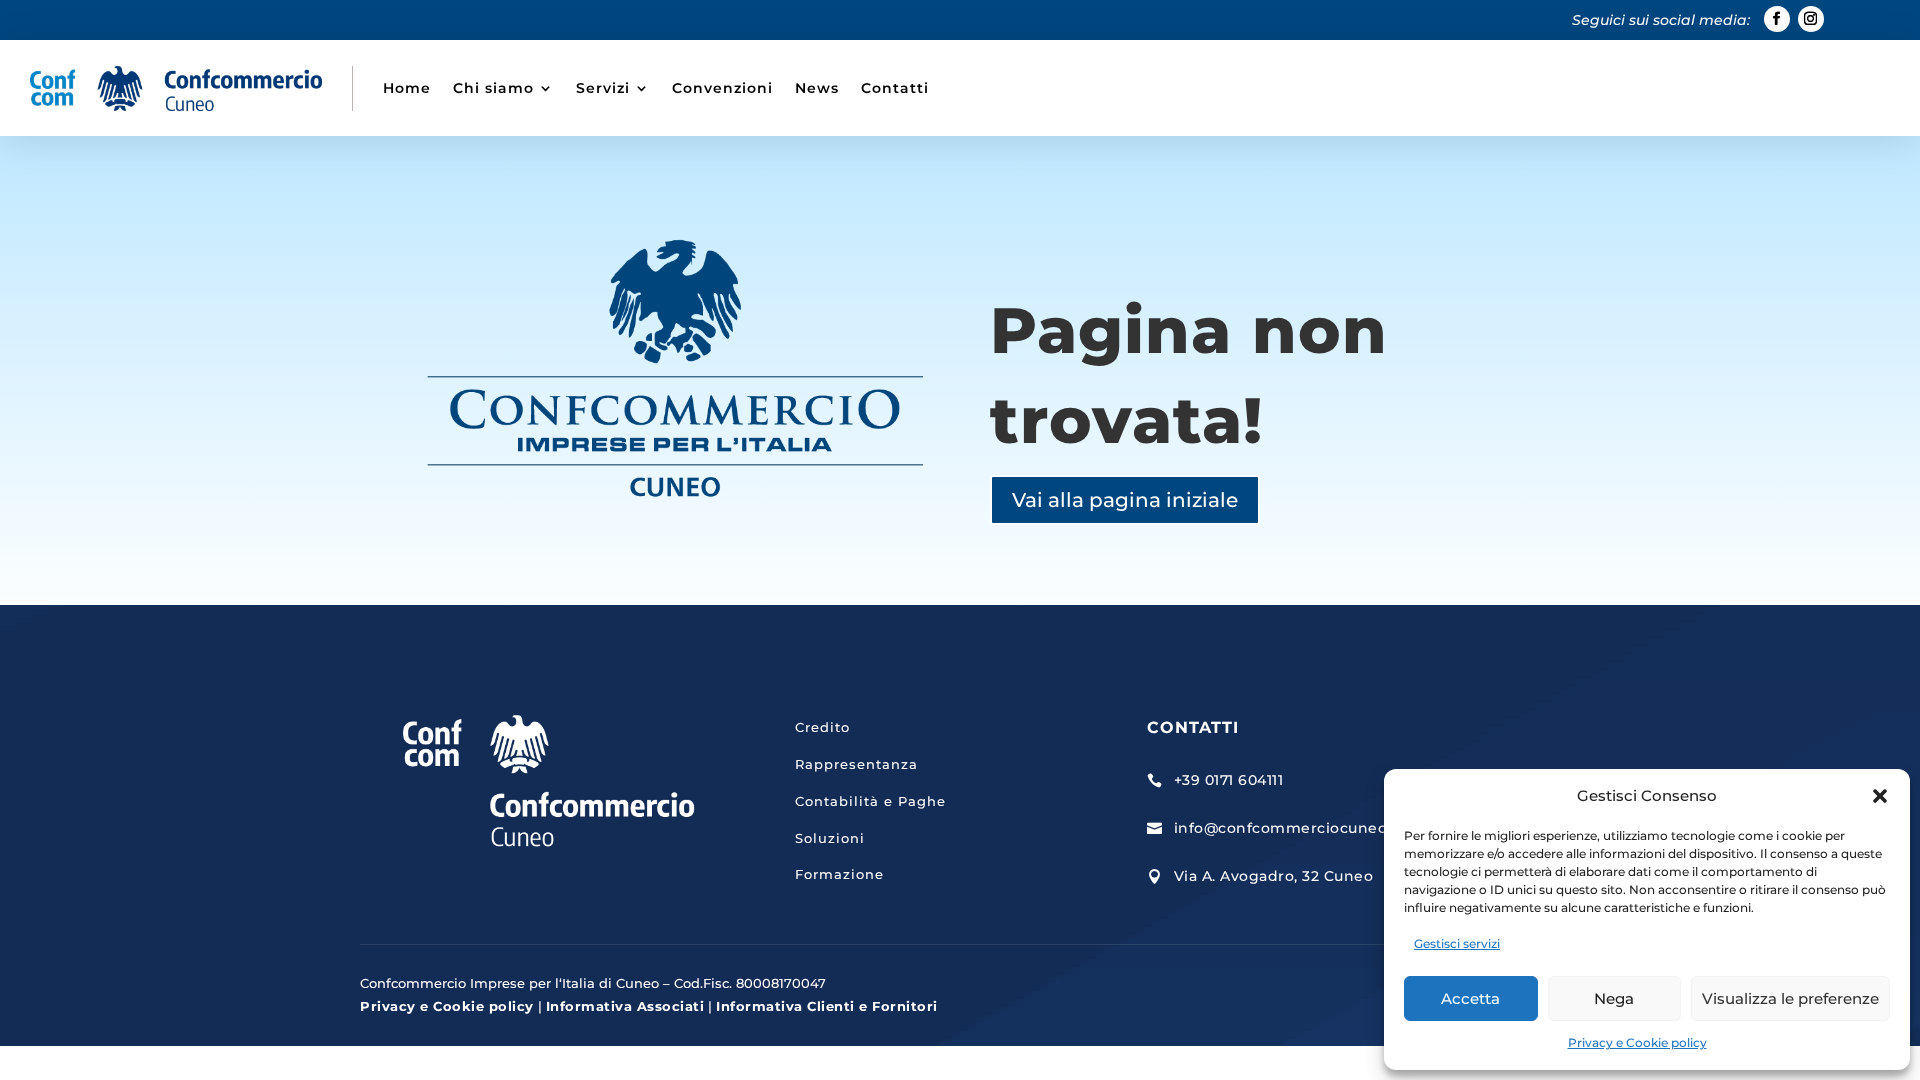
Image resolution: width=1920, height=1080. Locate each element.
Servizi (603, 88)
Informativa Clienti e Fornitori (827, 1006)
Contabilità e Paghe (870, 801)
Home (407, 88)
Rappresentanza (856, 764)
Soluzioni (830, 838)
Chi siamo (493, 88)
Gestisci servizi (1457, 943)
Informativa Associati (625, 1006)
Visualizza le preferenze (1790, 998)
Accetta (1470, 998)
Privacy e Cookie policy (1637, 1042)
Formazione (839, 874)
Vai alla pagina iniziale (1125, 500)
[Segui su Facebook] (1777, 19)
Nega (1614, 998)
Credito (822, 727)
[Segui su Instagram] (1811, 19)
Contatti (895, 88)
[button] (1880, 796)
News (817, 88)
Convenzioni (722, 88)
